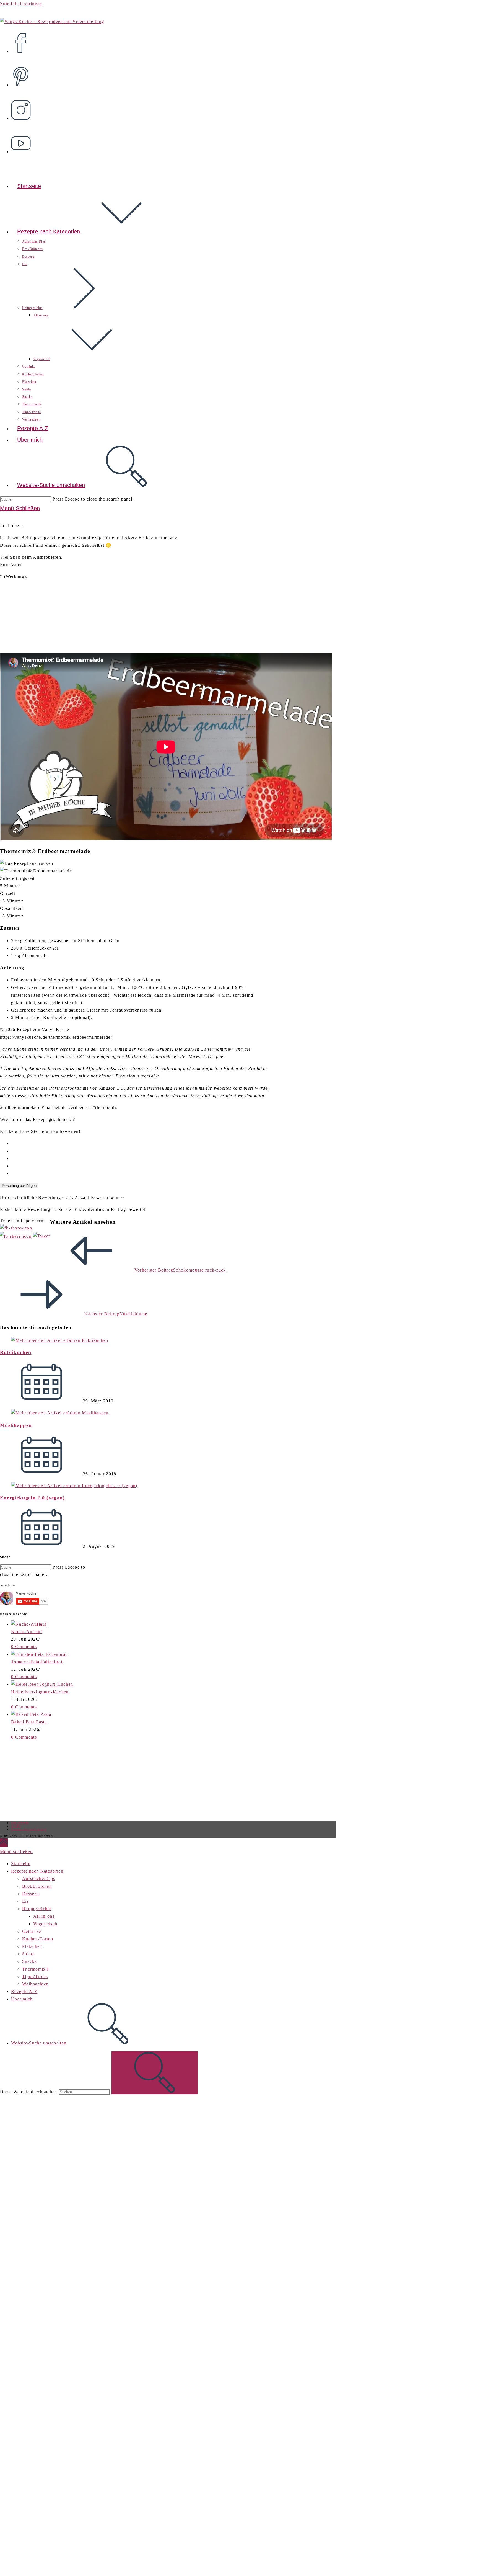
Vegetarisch (45, 1924)
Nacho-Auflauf (27, 1632)
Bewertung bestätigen (19, 1186)
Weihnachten (35, 1984)
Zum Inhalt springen (21, 4)
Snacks (29, 1961)
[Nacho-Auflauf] (29, 1624)
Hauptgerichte (37, 1909)
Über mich (22, 1999)
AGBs (16, 1826)
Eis (25, 1901)
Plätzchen (32, 1946)
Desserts (31, 1894)
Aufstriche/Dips (39, 1879)
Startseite (21, 1864)
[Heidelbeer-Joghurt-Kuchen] (42, 1684)
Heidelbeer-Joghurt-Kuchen (40, 1692)
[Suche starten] (155, 2073)
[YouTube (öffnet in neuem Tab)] (23, 140)
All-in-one (44, 1916)
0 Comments (24, 1647)
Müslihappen (16, 1425)
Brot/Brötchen (37, 1886)
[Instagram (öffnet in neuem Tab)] (23, 106)
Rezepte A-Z (24, 1991)
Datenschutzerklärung (29, 1829)
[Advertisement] (46, 1780)
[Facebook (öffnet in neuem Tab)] (23, 39)
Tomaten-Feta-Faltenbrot (37, 1662)
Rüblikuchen (16, 1352)
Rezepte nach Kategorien (37, 1871)
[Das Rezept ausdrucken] (27, 863)
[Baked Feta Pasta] (31, 1714)
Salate (28, 1954)
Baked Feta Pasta (29, 1722)
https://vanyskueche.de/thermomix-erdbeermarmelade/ (56, 1037)
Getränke (32, 1931)
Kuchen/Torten (38, 1939)
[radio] (141, 1143)
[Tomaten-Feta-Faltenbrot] (39, 1654)
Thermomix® (36, 1969)
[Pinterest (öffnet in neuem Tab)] (23, 73)
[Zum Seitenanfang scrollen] (4, 1843)
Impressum (20, 1823)
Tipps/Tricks (35, 1977)
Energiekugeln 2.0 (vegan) (33, 1498)
